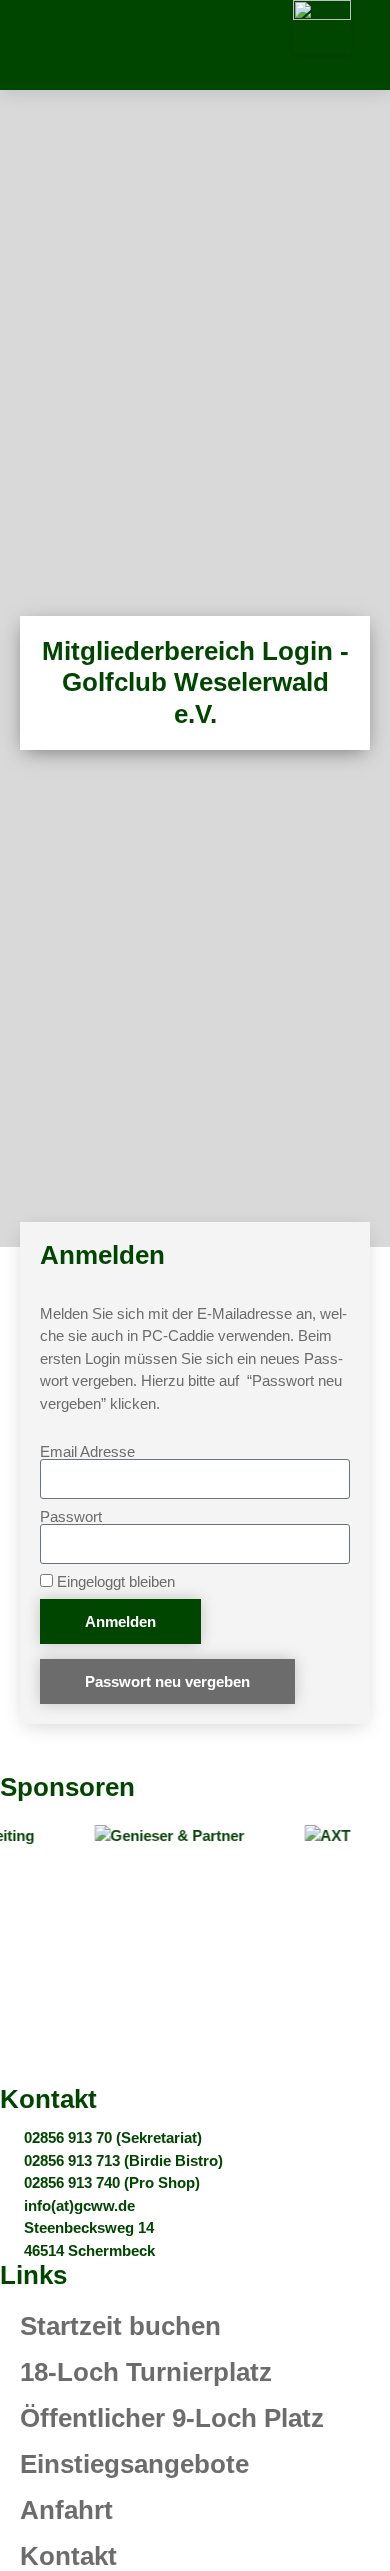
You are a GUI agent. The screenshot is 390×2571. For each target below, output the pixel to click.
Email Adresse (87, 1451)
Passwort (71, 1516)
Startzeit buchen (120, 2326)
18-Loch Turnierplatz (146, 2372)
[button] (136, 72)
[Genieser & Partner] (164, 1836)
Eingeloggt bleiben (114, 1581)
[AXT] (322, 1836)
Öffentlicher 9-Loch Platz (172, 2418)
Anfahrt (66, 2510)
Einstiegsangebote (134, 2464)
